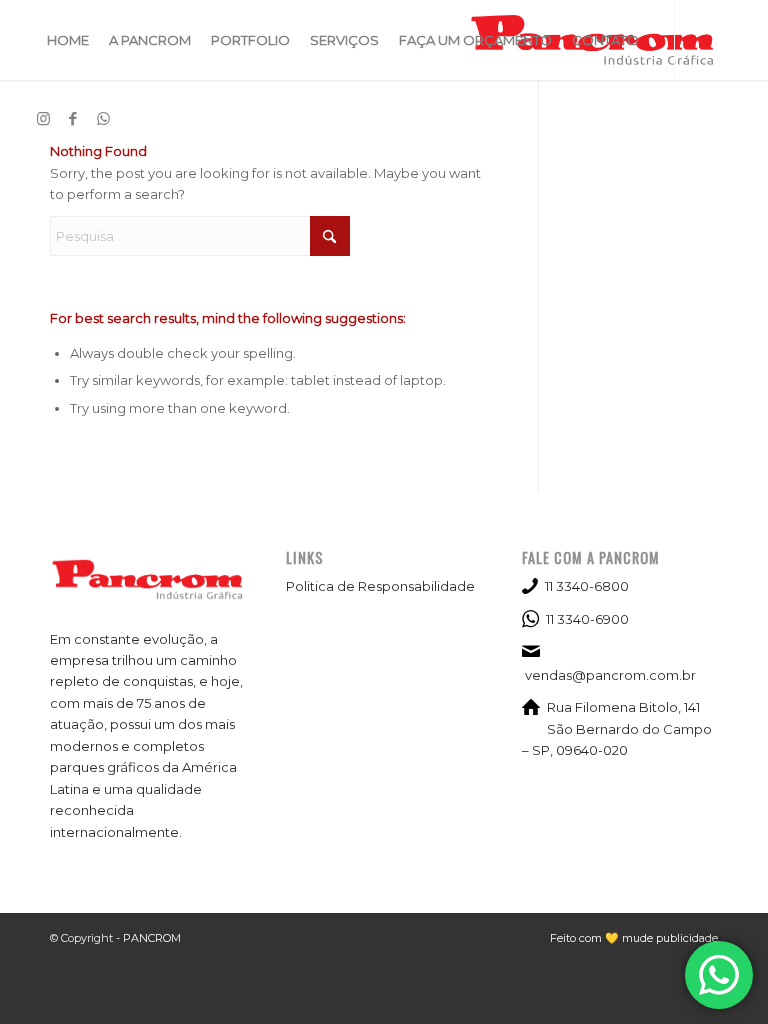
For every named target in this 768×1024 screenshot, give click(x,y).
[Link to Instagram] (43, 119)
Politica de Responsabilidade (380, 586)
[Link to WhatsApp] (103, 119)
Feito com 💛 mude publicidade (634, 938)
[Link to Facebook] (73, 119)
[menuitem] (68, 40)
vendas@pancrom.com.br (610, 675)
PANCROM (152, 938)
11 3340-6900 (587, 619)
